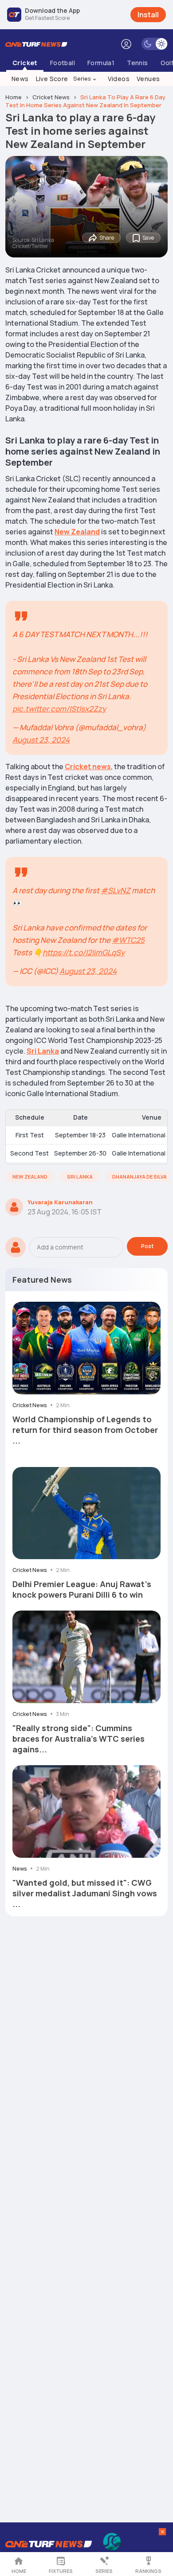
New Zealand (77, 532)
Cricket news (88, 767)
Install (148, 15)
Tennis (137, 63)
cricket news (51, 97)
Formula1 (101, 63)
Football (63, 63)
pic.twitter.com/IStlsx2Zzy (59, 709)
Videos (119, 79)
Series (85, 78)
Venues (148, 79)
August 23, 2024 (41, 740)
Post (147, 1246)
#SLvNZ (116, 890)
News (20, 79)
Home (19, 2571)
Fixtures (61, 2571)
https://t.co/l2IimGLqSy (84, 952)
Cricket (25, 63)
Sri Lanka (43, 1051)
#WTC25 (128, 940)
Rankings (148, 2571)
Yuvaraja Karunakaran (60, 1202)
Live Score (52, 79)
